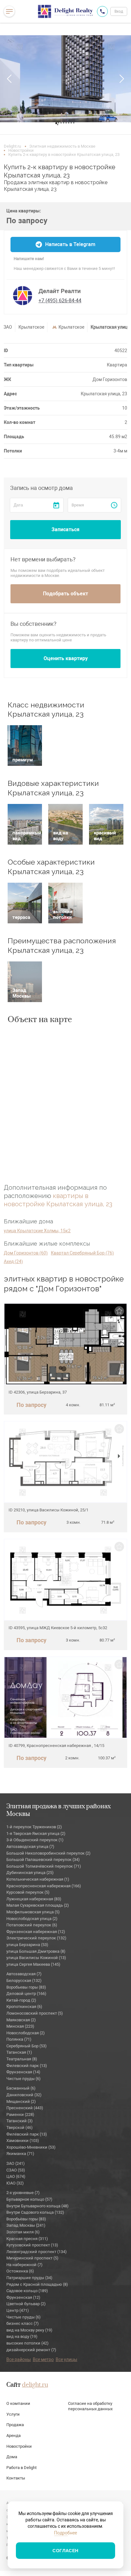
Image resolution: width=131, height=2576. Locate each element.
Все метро (43, 2359)
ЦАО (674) (16, 2176)
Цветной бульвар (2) (26, 2304)
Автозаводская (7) (24, 1974)
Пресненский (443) (25, 2108)
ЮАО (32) (15, 2183)
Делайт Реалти (60, 291)
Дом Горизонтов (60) (26, 1253)
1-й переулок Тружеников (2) (34, 1827)
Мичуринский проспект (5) (32, 2258)
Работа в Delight (21, 2468)
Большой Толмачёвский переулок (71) (44, 1866)
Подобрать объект (65, 594)
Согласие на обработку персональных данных (90, 2406)
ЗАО (8, 327)
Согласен (65, 2551)
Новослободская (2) (26, 2033)
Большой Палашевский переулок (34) (43, 1860)
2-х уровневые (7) (23, 2193)
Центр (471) (18, 2310)
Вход (119, 11)
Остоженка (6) (20, 2271)
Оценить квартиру (66, 658)
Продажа (15, 2425)
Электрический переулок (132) (36, 1938)
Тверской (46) (20, 2128)
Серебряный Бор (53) (27, 2046)
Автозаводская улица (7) (30, 1847)
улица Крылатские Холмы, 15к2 (37, 1231)
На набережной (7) (24, 2265)
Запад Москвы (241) (26, 2225)
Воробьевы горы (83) (26, 1987)
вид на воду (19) (22, 2336)
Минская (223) (20, 2026)
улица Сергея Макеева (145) (33, 1964)
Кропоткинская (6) (24, 2007)
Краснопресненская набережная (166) (44, 1886)
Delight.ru (12, 146)
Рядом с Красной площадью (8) (37, 2284)
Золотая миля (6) (23, 2232)
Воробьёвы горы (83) (26, 2219)
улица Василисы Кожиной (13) (36, 1958)
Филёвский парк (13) (27, 2134)
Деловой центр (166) (26, 1994)
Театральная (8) (22, 2059)
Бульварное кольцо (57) (29, 2199)
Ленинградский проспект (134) (37, 2252)
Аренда (14, 2435)
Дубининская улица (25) (30, 1873)
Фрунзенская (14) (23, 2072)
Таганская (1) (19, 2052)
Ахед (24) (13, 1261)
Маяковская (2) (21, 2020)
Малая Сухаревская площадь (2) (38, 1905)
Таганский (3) (20, 2121)
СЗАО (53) (16, 2170)
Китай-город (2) (21, 2000)
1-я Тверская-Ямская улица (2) (36, 1833)
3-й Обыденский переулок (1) (35, 1840)
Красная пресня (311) (27, 2239)
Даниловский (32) (24, 2095)
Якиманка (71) (20, 2154)
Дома (12, 2457)
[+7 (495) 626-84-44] (102, 11)
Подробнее (65, 2533)
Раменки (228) (20, 2114)
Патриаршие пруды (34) (29, 2278)
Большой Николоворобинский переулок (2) (48, 1853)
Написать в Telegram (70, 244)
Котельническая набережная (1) (38, 1879)
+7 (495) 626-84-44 (60, 301)
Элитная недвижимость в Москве (62, 146)
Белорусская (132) (24, 1981)
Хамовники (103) (23, 2141)
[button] (10, 79)
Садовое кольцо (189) (27, 2291)
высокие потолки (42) (28, 2343)
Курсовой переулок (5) (28, 1892)
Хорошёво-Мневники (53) (31, 2147)
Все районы (19, 2359)
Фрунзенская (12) (23, 2297)
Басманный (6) (21, 2088)
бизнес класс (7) (23, 2323)
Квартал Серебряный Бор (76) (82, 1253)
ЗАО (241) (16, 2163)
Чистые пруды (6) (24, 2079)
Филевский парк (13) (27, 2066)
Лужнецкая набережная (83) (34, 1899)
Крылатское (31, 327)
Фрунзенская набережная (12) (36, 1932)
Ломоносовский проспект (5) (35, 2013)
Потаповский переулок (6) (32, 1925)
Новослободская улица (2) (32, 1919)
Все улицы (66, 2359)
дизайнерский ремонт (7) (31, 2350)
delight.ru (35, 2385)
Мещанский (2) (21, 2101)
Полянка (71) (19, 2039)
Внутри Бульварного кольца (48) (38, 2206)
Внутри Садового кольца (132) (35, 2212)
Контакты (16, 2478)
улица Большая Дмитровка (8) (36, 1951)
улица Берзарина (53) (27, 1945)
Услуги (13, 2414)
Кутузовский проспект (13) (32, 2245)
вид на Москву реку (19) (29, 2330)
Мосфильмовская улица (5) (33, 1912)
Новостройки (21, 150)
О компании (18, 2403)
